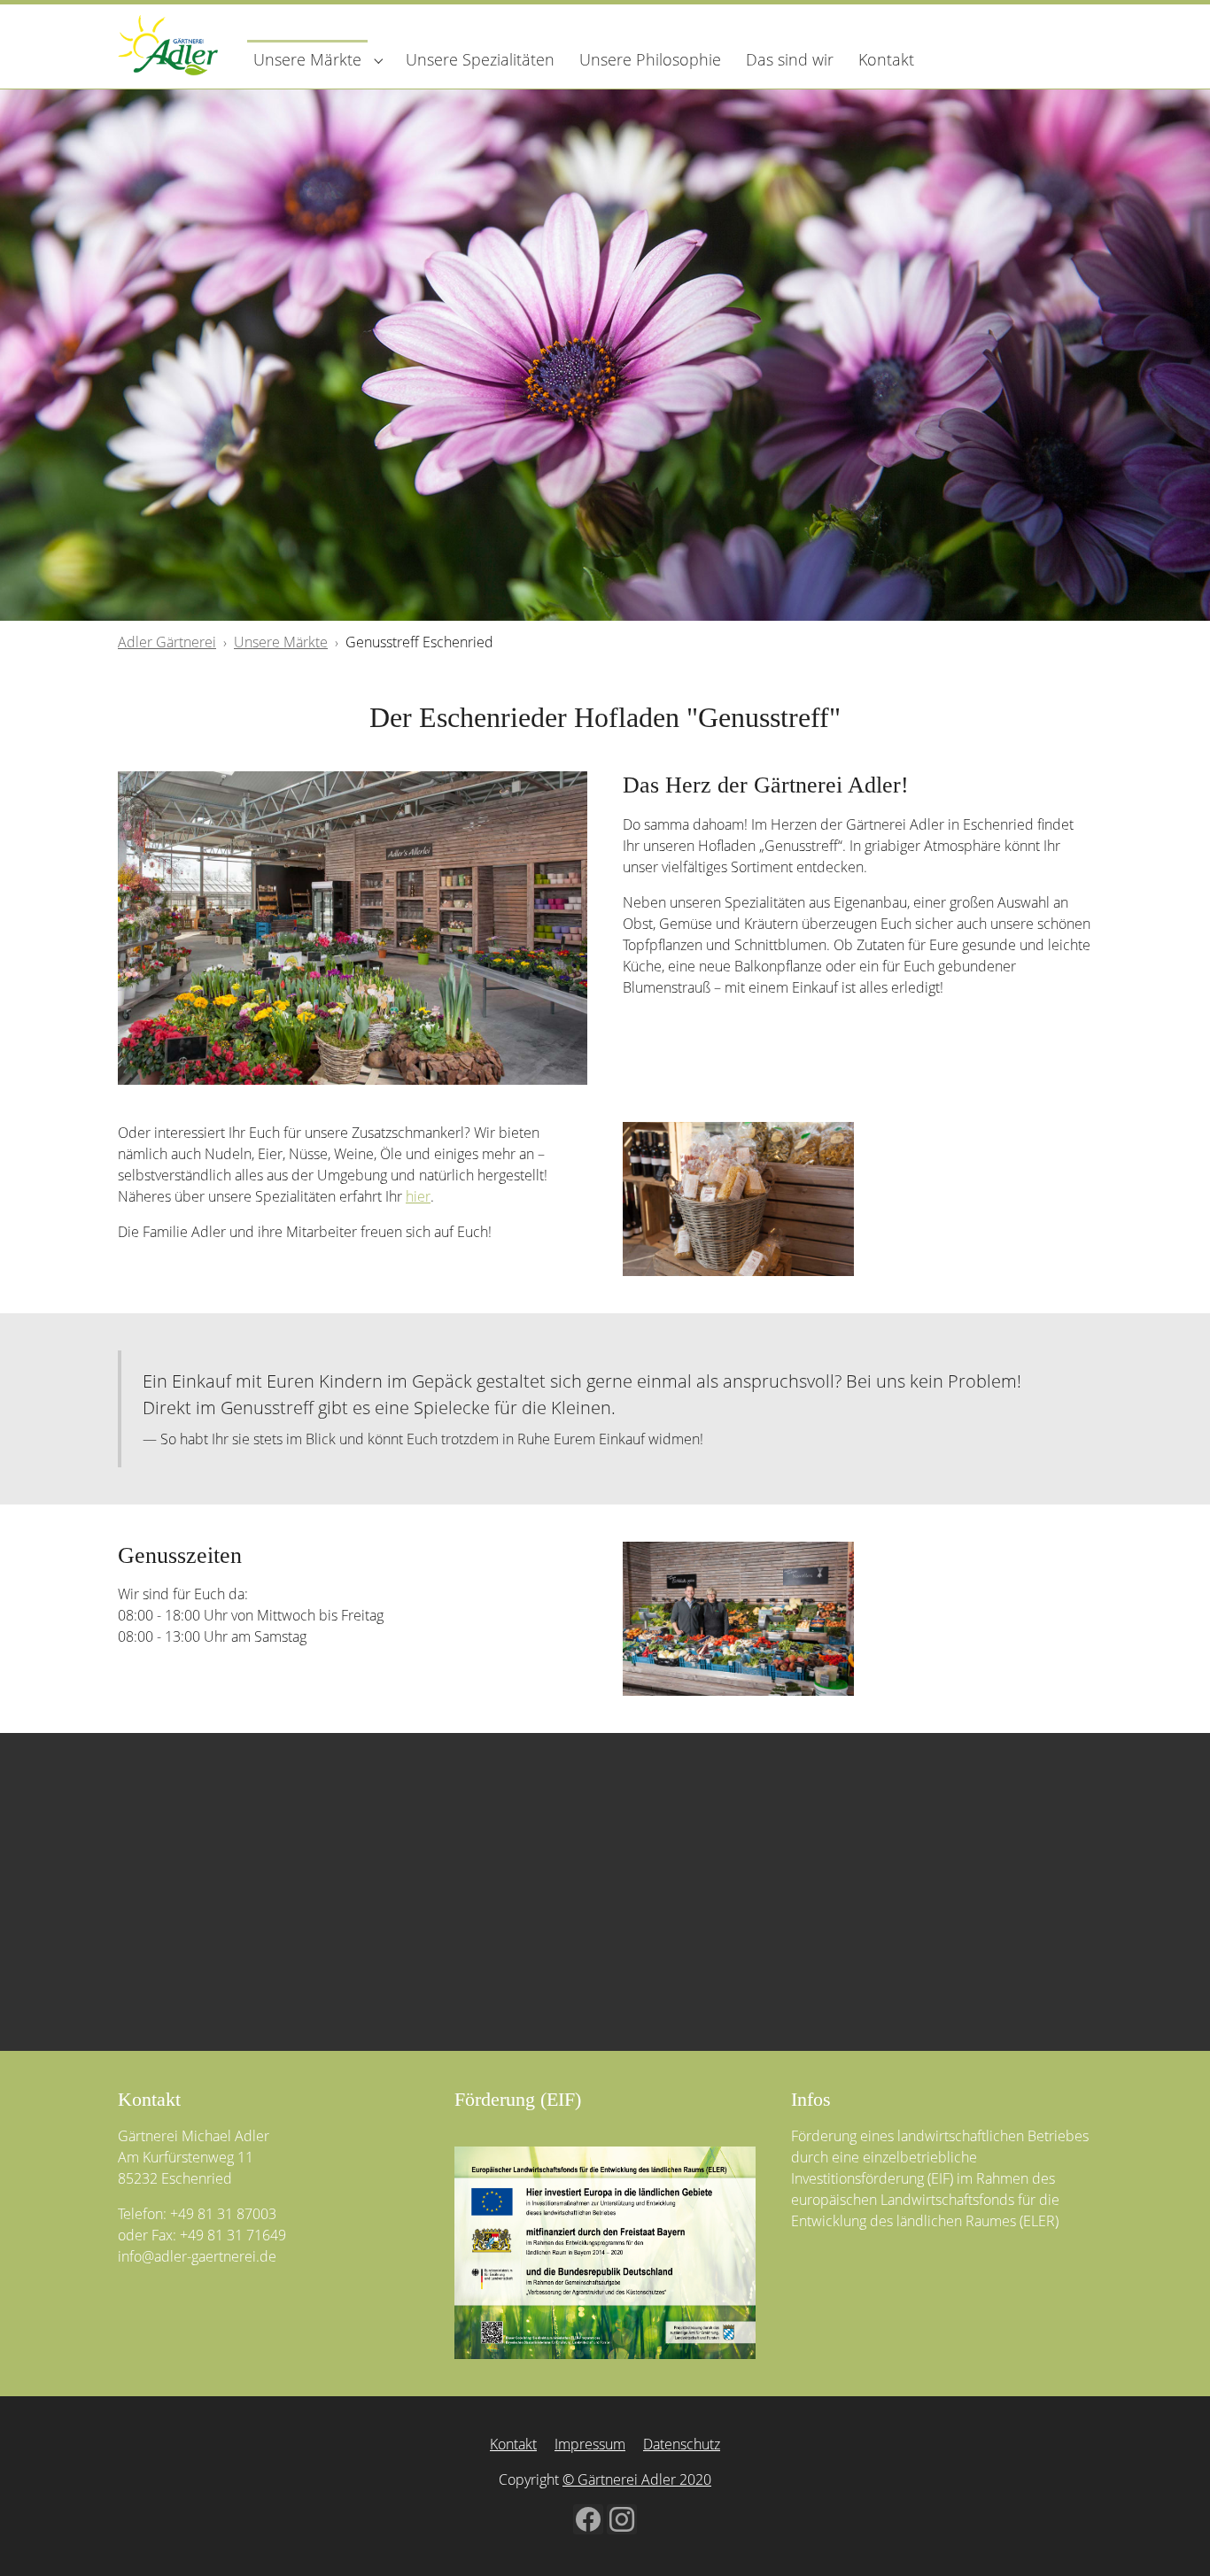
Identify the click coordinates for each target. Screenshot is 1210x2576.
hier (418, 1196)
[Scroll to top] (1171, 2537)
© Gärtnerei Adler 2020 (637, 2479)
